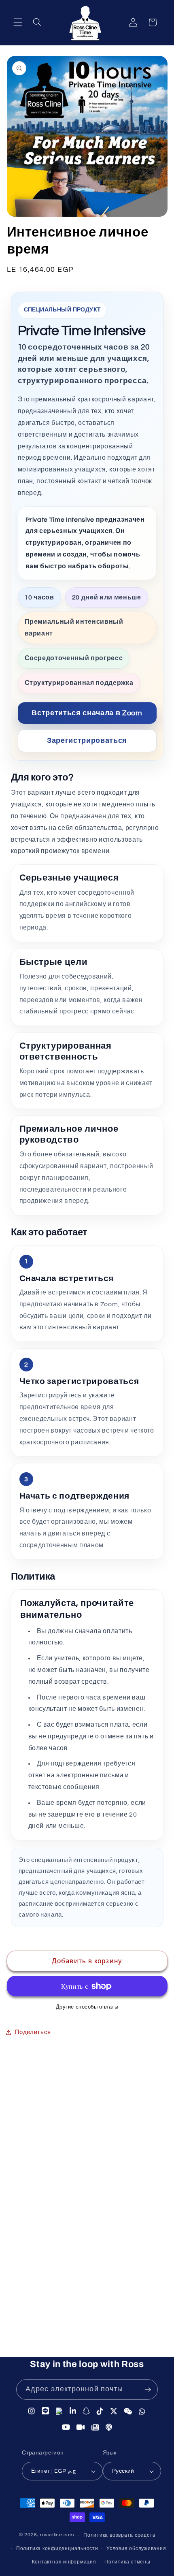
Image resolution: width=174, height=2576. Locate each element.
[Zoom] (81, 2427)
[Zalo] (59, 2412)
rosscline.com (57, 2535)
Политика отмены (127, 2562)
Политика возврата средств (119, 2535)
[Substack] (95, 2427)
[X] (114, 2411)
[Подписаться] (148, 2390)
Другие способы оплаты (87, 2007)
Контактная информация (64, 2562)
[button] (18, 22)
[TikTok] (100, 2411)
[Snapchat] (86, 2411)
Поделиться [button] (33, 2032)
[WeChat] (128, 2411)
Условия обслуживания (136, 2549)
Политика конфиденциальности (57, 2549)
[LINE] (46, 2412)
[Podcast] (109, 2427)
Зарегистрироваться (87, 741)
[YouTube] (66, 2427)
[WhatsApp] (142, 2411)
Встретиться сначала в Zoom (87, 713)
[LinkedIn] (73, 2412)
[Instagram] (32, 2412)
